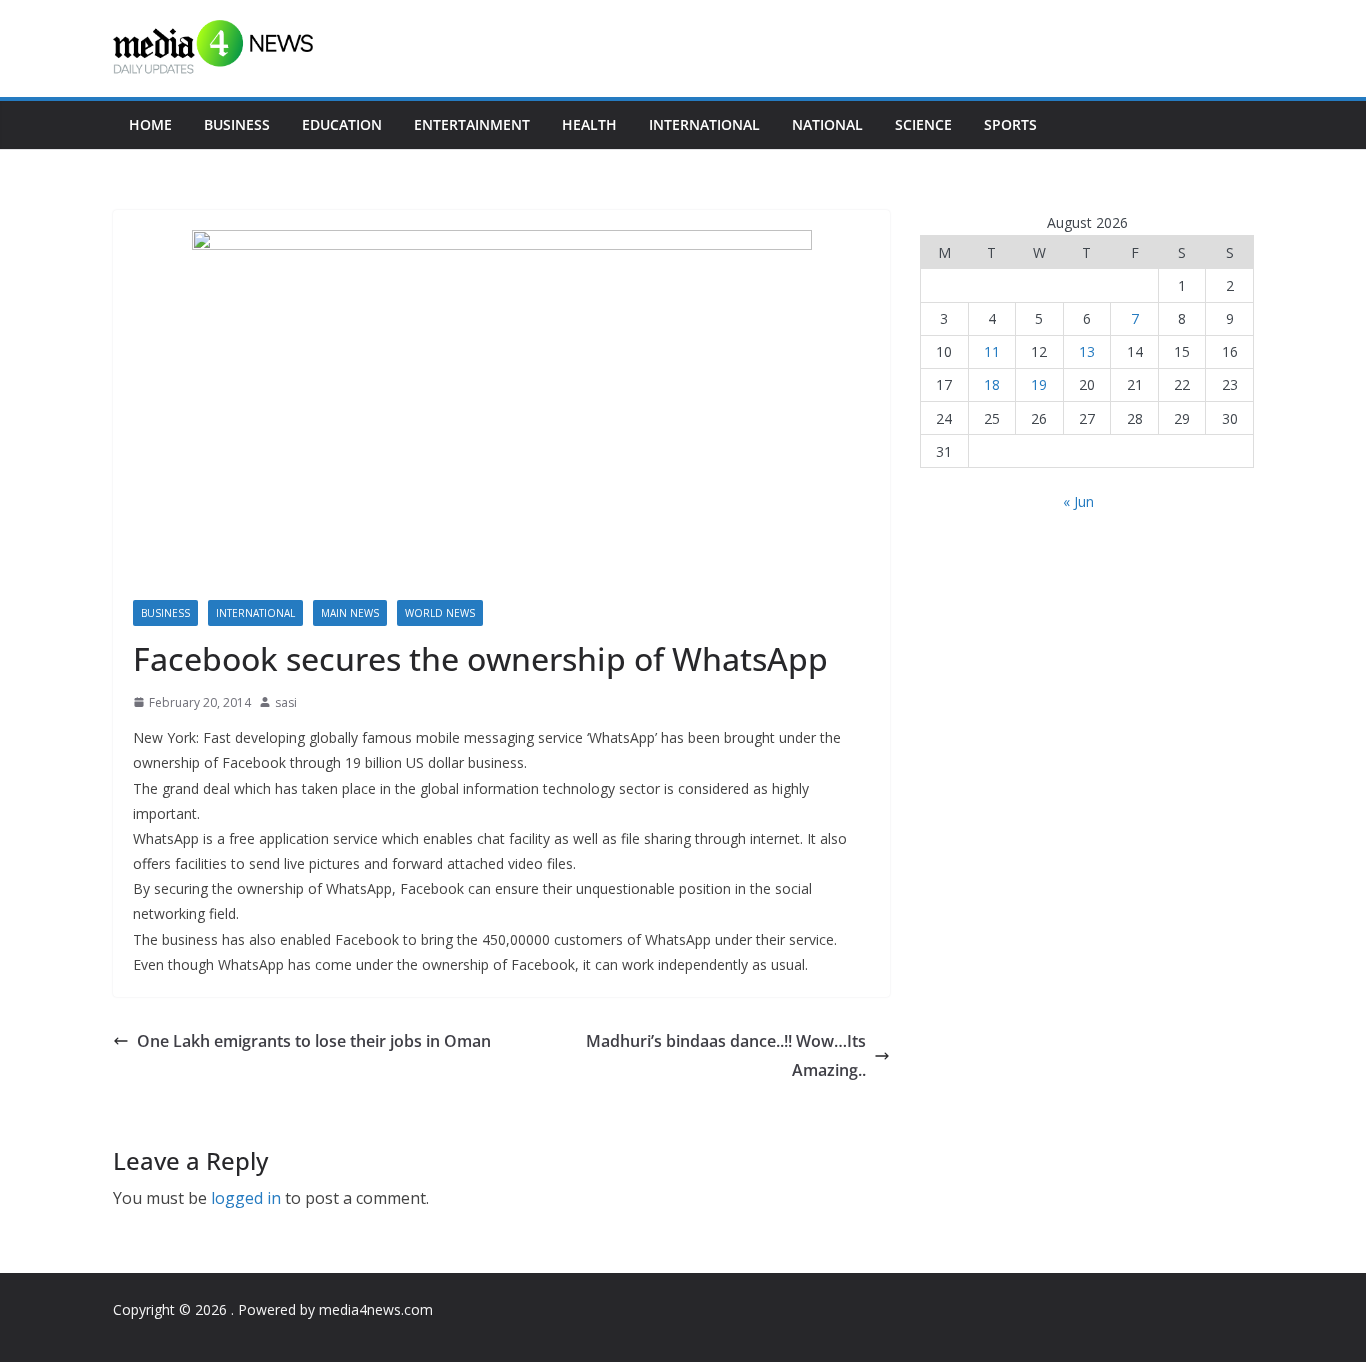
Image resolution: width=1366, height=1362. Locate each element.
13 (1087, 351)
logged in (246, 1198)
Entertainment (472, 124)
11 (992, 351)
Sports (1010, 124)
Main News (350, 613)
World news (440, 613)
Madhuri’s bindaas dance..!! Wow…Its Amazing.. (726, 1055)
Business (237, 124)
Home (150, 124)
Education (342, 124)
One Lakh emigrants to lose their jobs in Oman (314, 1041)
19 (1039, 384)
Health (589, 124)
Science (923, 124)
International (704, 124)
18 (992, 384)
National (827, 124)
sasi (286, 702)
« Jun (1078, 501)
